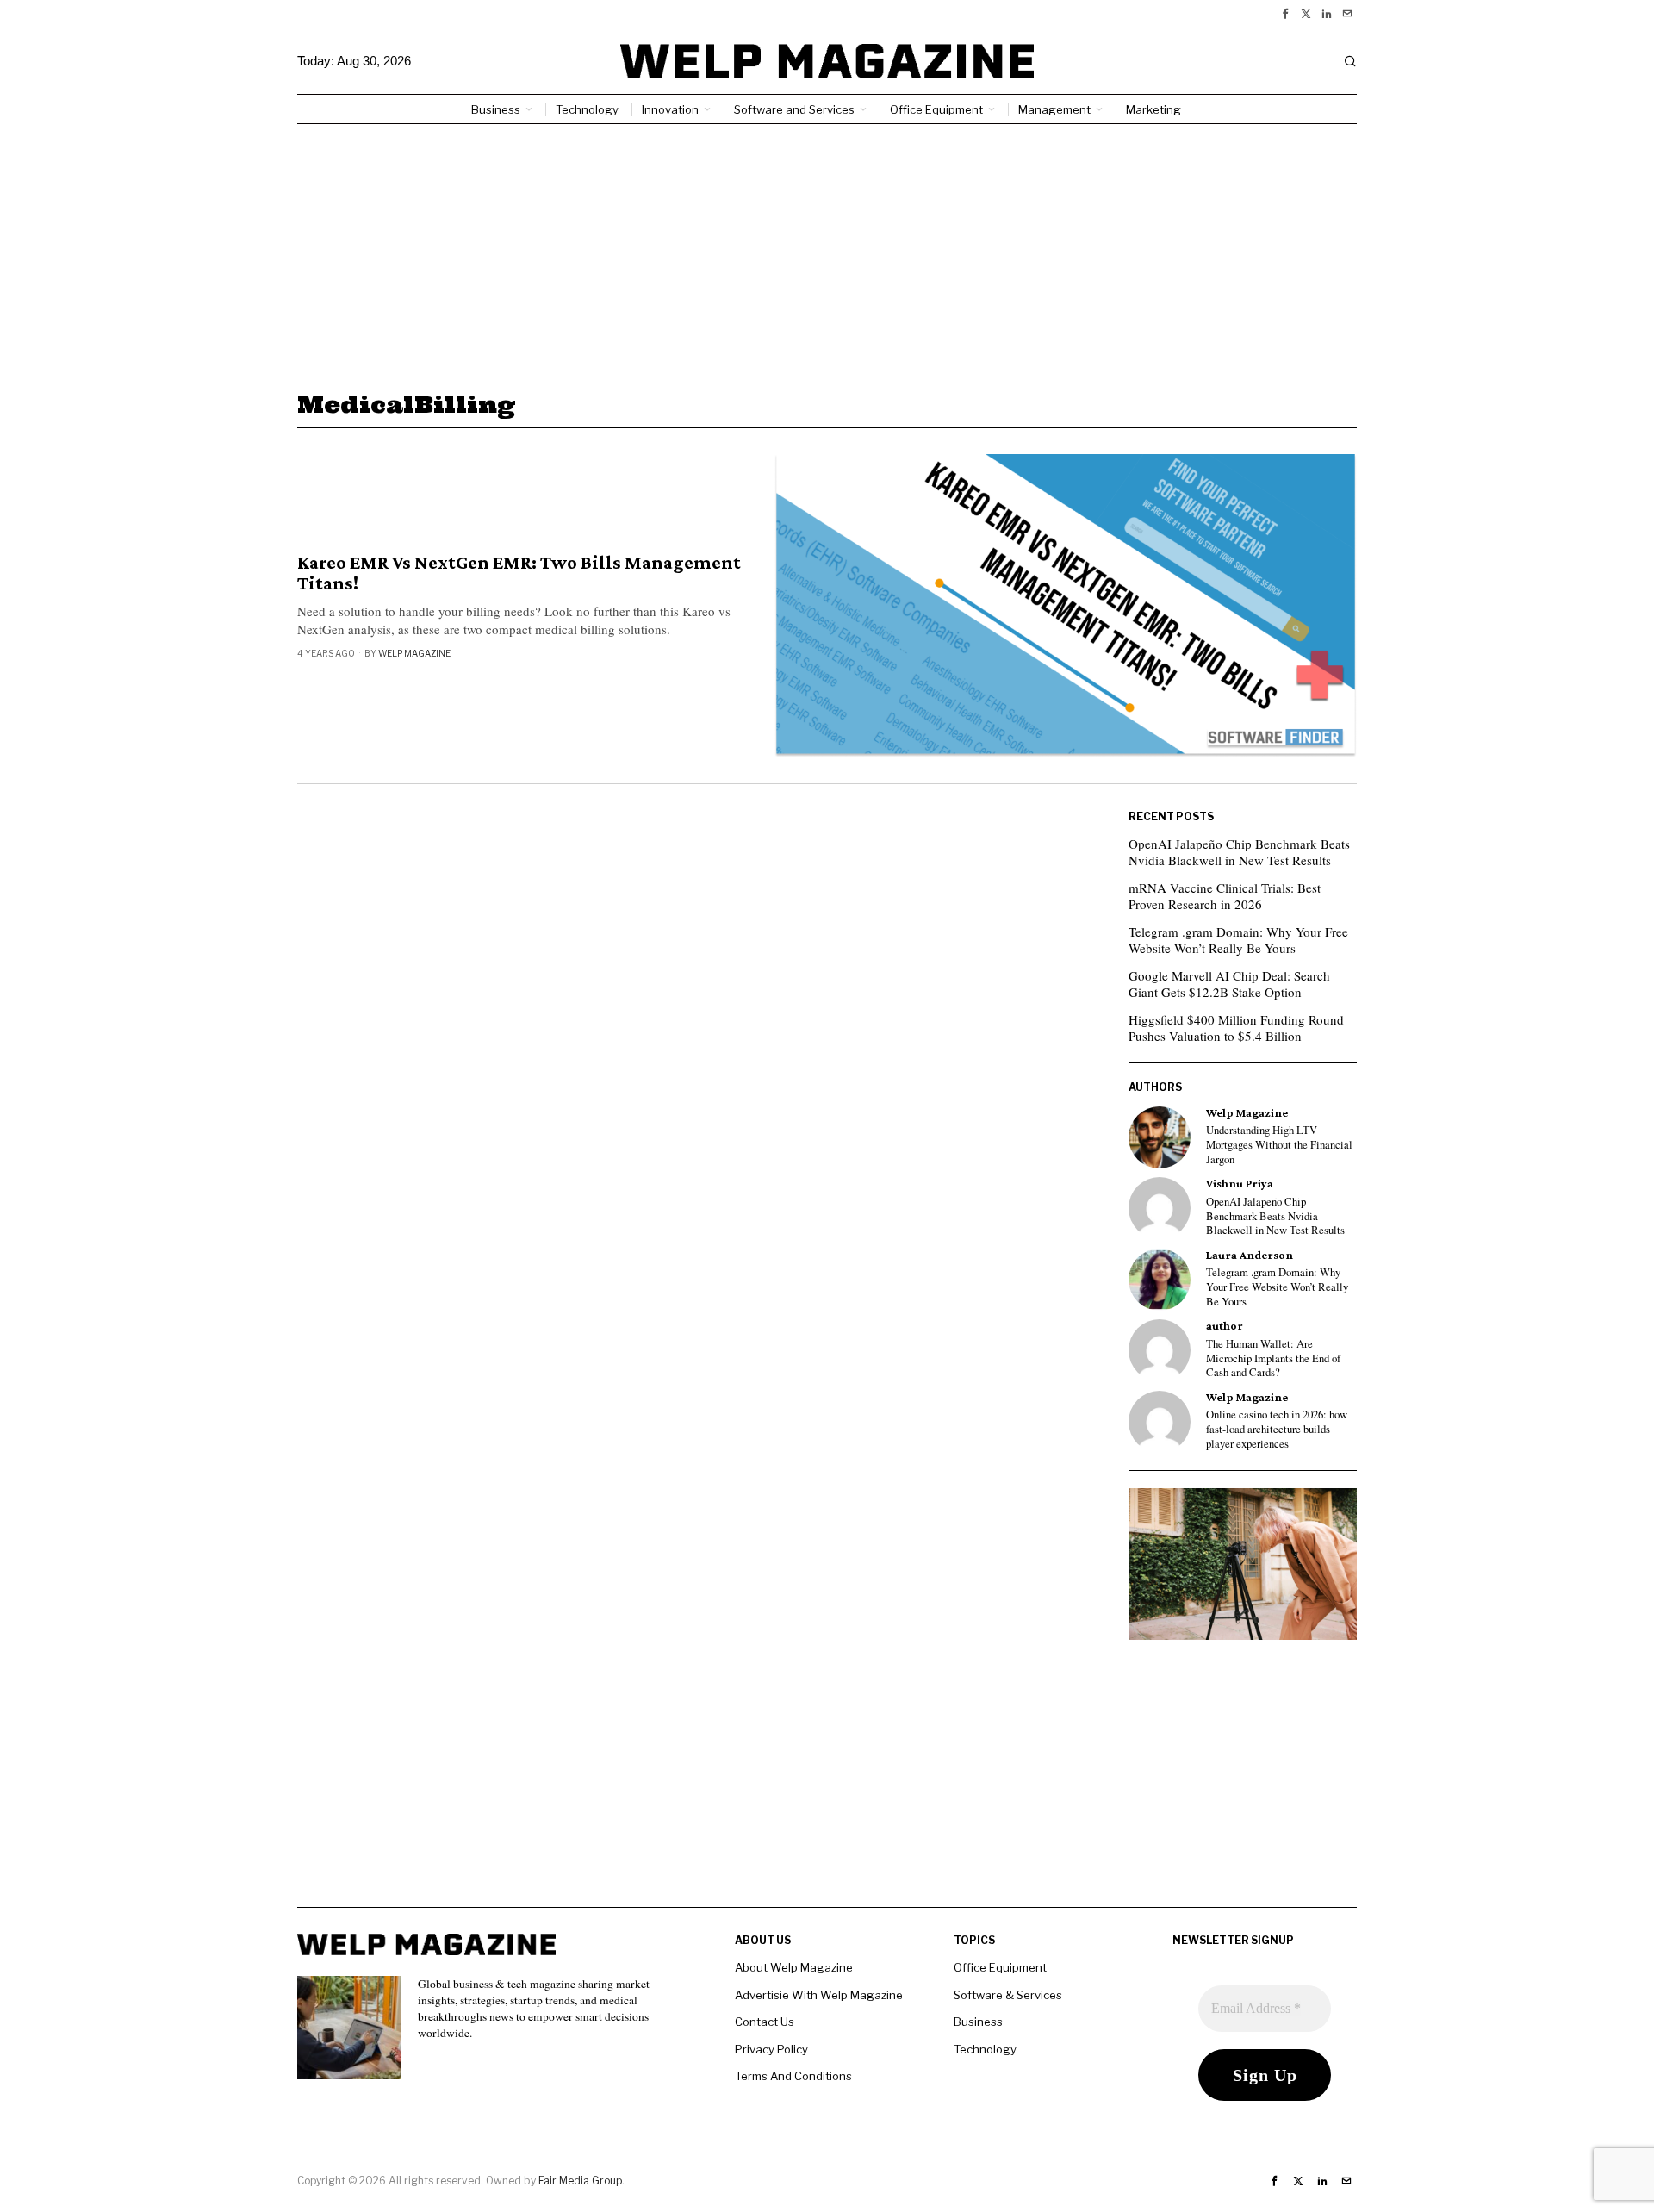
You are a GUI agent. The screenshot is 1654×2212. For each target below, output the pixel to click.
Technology (985, 2049)
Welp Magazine (414, 653)
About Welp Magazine (794, 1967)
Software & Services (1008, 1995)
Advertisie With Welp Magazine (819, 1995)
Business (978, 2022)
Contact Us (765, 2022)
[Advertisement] (827, 253)
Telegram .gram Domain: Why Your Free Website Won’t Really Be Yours (1238, 940)
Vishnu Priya (1240, 1184)
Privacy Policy (771, 2049)
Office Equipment (1000, 1967)
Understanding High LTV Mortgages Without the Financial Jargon (1279, 1145)
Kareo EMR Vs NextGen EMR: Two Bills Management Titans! (519, 573)
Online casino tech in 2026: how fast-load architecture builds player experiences (1277, 1429)
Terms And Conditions (793, 2076)
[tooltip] (1285, 14)
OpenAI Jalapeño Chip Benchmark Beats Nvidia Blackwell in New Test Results (1239, 852)
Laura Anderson (1250, 1255)
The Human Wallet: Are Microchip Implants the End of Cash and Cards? (1273, 1358)
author (1225, 1326)
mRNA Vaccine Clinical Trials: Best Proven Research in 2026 (1225, 896)
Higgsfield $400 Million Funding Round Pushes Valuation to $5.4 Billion (1236, 1028)
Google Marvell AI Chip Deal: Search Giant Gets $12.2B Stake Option (1229, 984)
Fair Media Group (580, 2181)
